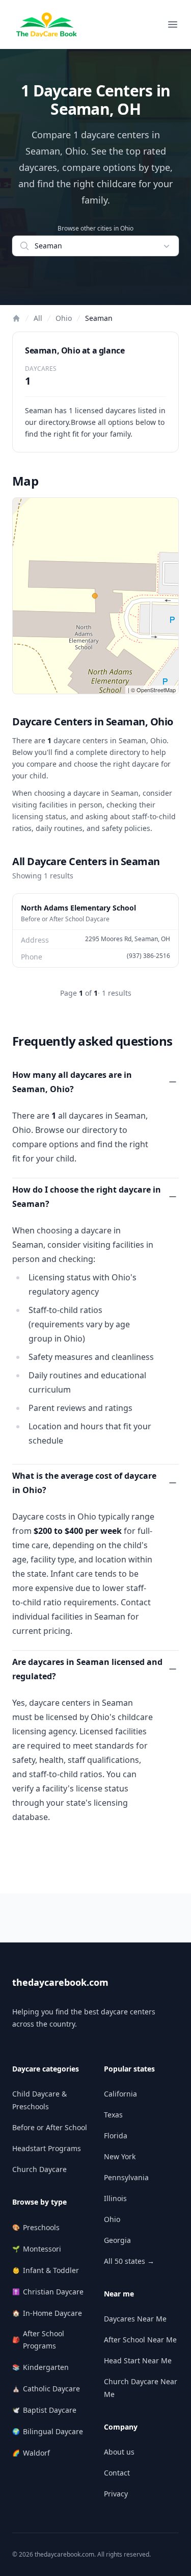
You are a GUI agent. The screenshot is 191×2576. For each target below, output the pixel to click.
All (38, 318)
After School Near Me (140, 2340)
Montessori (37, 2249)
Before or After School (50, 2127)
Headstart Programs (47, 2148)
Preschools (36, 2227)
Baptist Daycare (44, 2410)
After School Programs (38, 2340)
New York (120, 2156)
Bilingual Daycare (48, 2431)
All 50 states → (129, 2261)
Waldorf (31, 2453)
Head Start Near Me (138, 2360)
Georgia (117, 2240)
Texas (113, 2115)
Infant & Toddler (46, 2270)
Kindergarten (40, 2367)
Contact (117, 2473)
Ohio (64, 318)
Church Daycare (39, 2169)
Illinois (115, 2198)
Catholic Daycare (46, 2389)
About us (119, 2452)
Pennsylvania (126, 2177)
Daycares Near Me (135, 2319)
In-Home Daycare (47, 2313)
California (120, 2094)
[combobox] (95, 246)
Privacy (116, 2494)
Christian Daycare (48, 2292)
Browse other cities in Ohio (95, 229)
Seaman (99, 318)
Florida (116, 2136)
